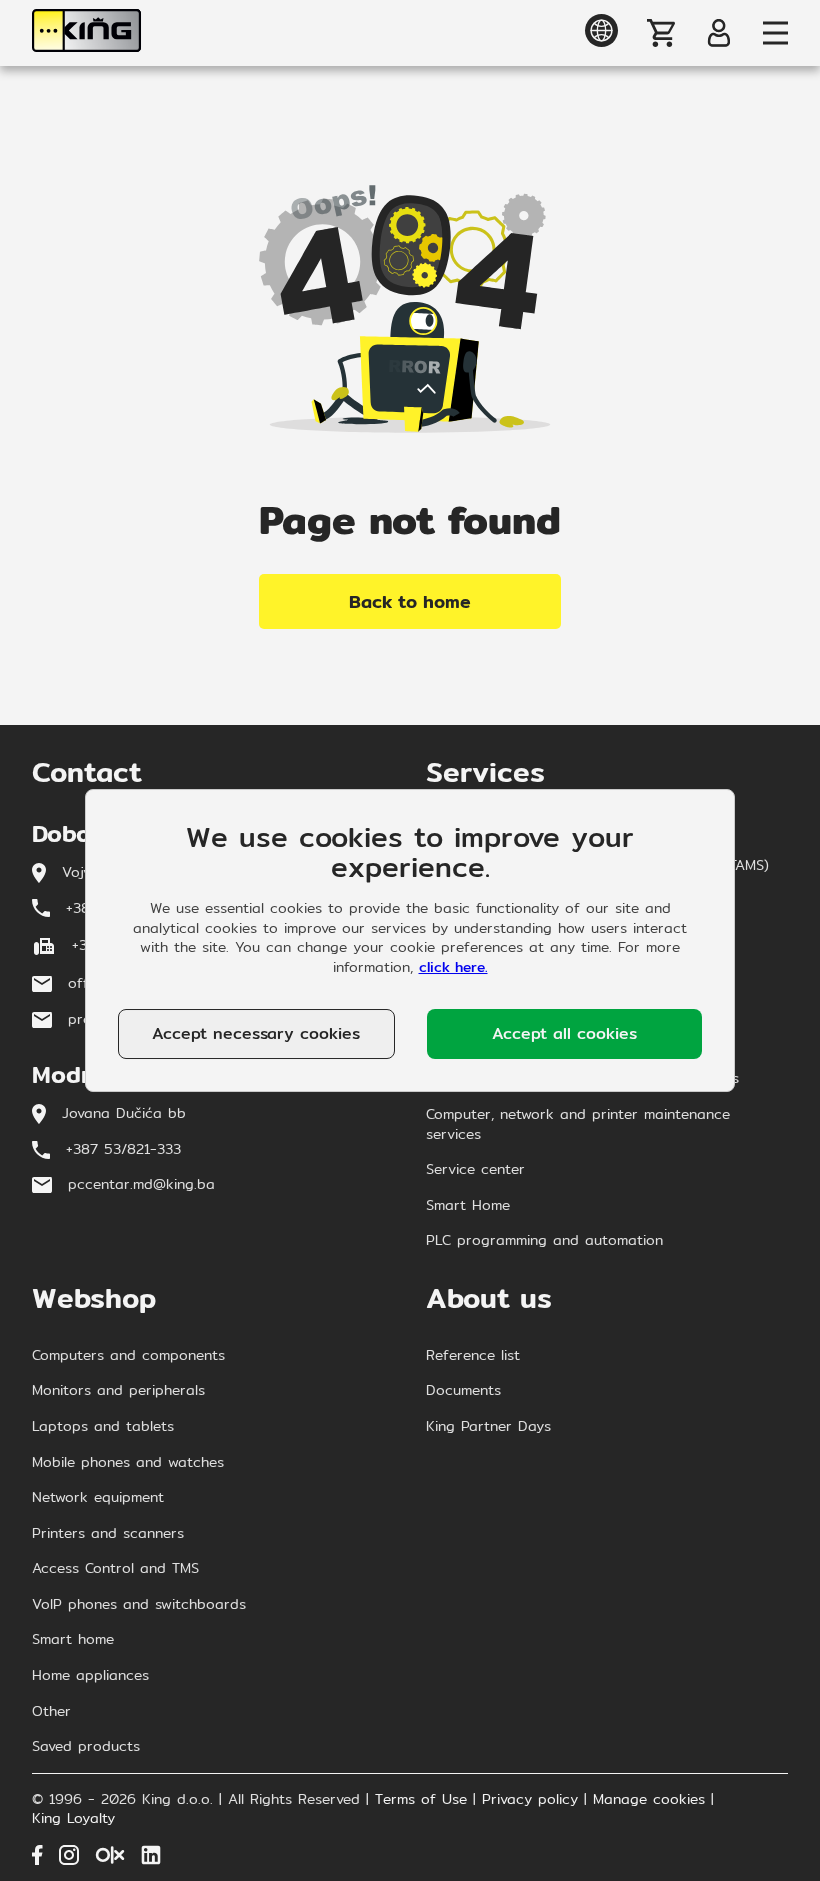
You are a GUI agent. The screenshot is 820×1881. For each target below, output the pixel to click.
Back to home (410, 601)
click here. (453, 967)
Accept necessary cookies (256, 1033)
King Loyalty (73, 1819)
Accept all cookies (564, 1033)
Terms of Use (421, 1800)
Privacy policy (530, 1800)
